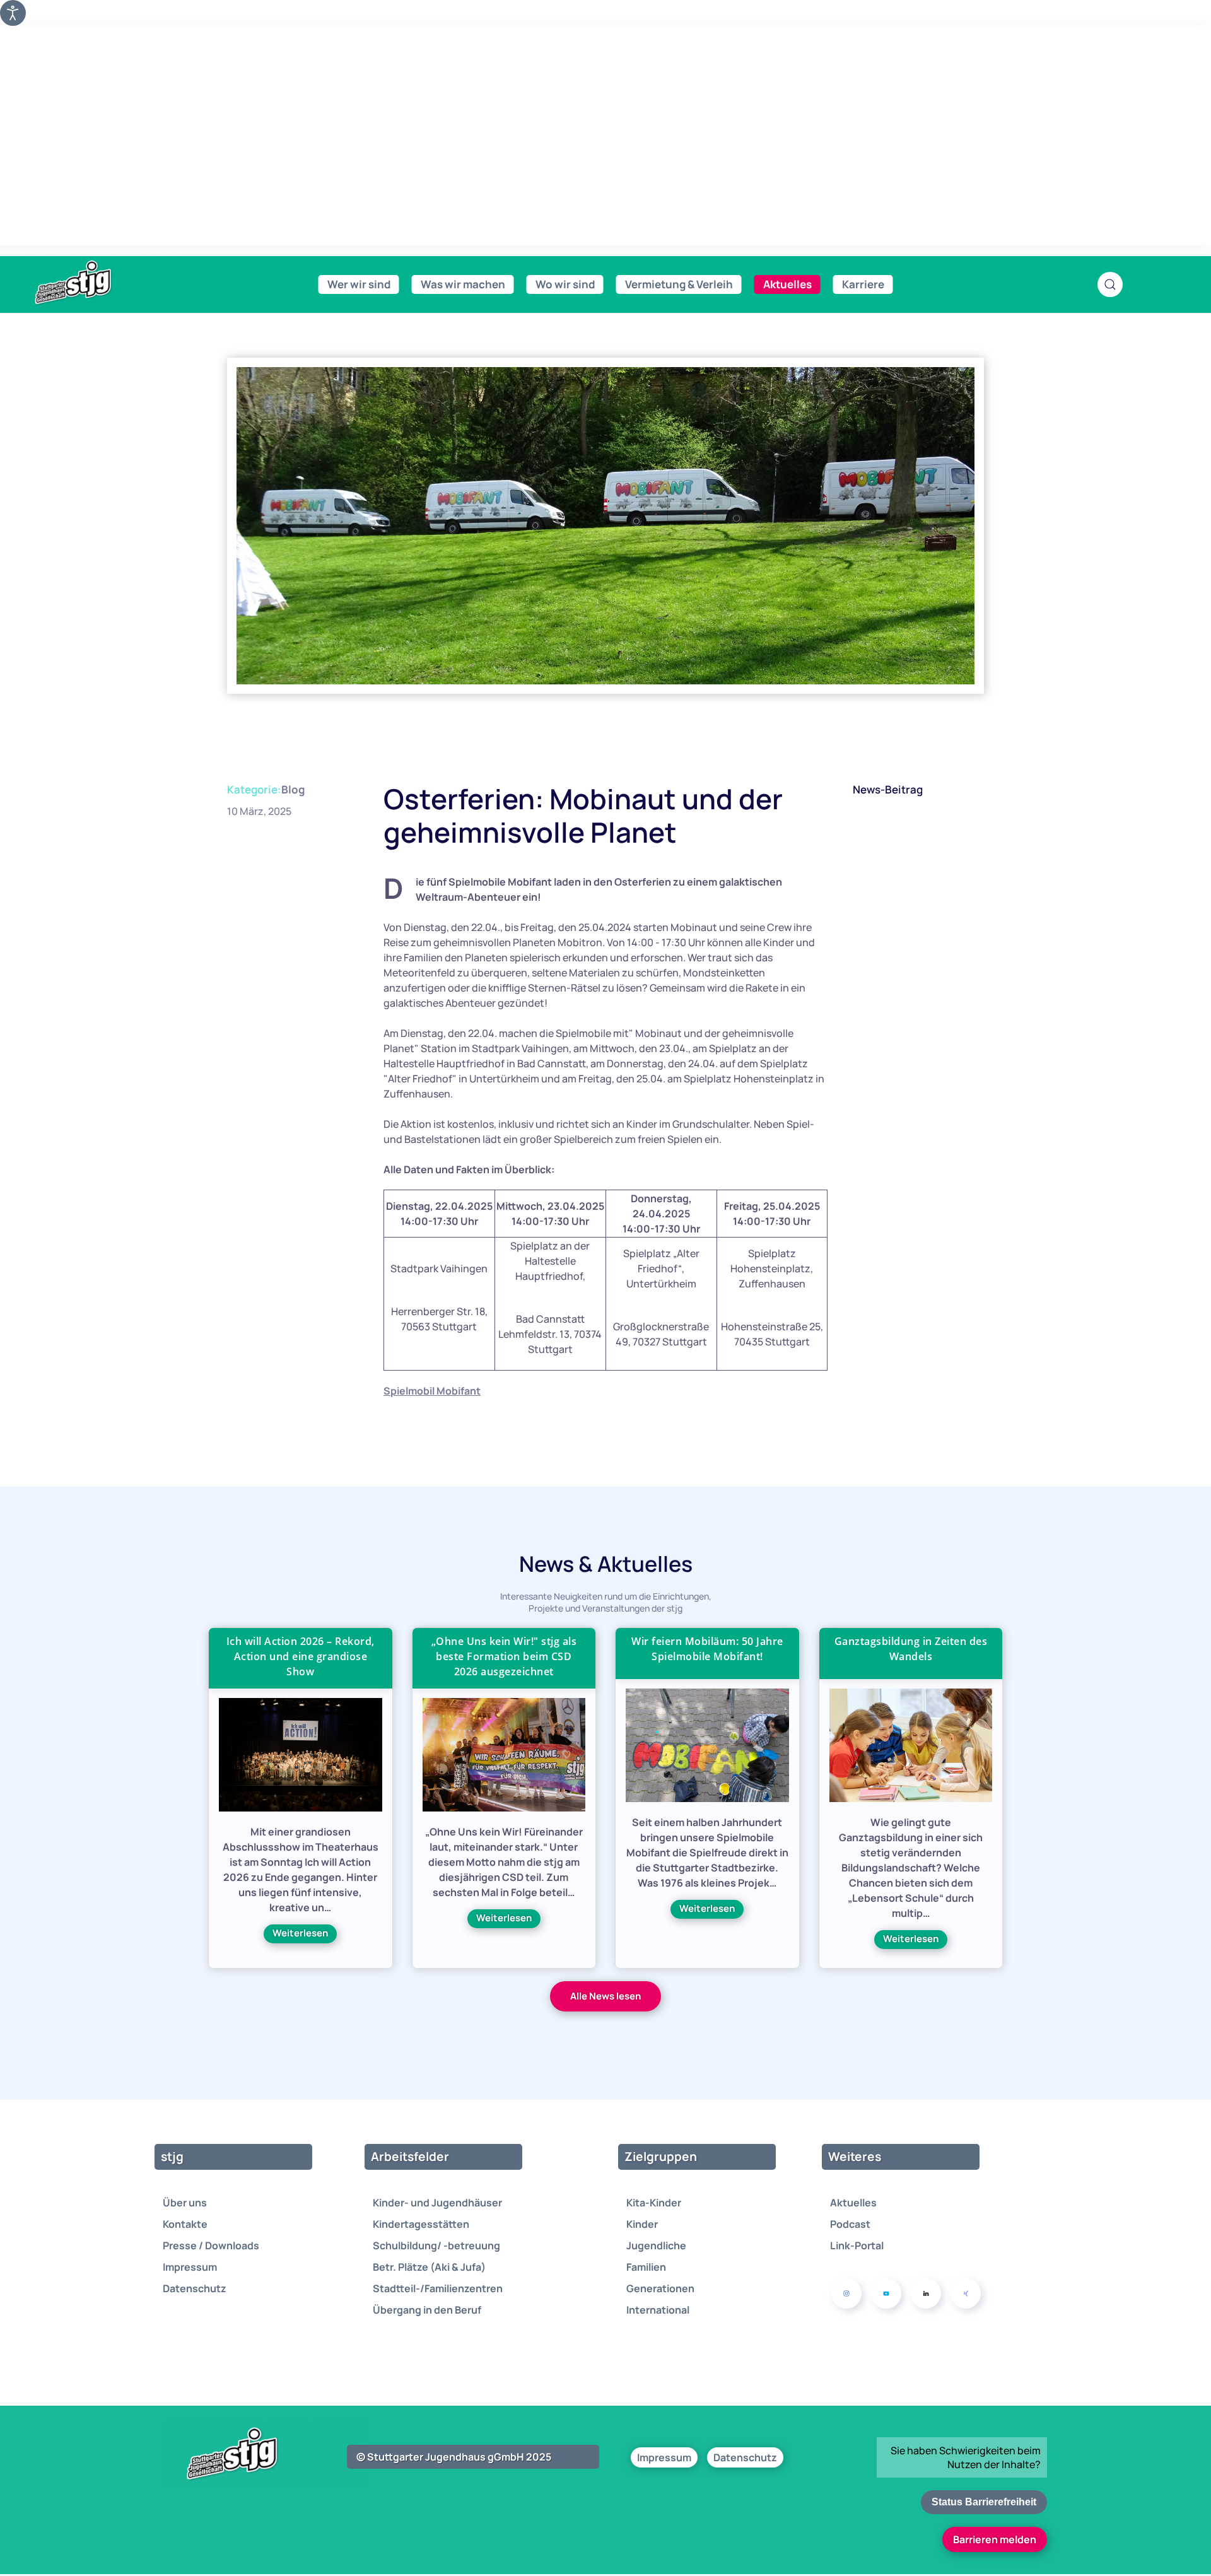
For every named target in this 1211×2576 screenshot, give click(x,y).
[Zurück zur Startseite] (101, 283)
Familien (646, 2267)
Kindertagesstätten (421, 2224)
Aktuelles (853, 2203)
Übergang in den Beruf (427, 2310)
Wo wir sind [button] (565, 284)
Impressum (190, 2267)
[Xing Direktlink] (966, 2293)
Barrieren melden (995, 2539)
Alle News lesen (605, 1996)
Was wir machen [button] (463, 284)
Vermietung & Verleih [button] (679, 284)
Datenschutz (195, 2288)
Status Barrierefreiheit (984, 2502)
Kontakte (185, 2224)
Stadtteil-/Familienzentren (438, 2288)
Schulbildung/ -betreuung (436, 2245)
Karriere (863, 284)
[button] (1110, 284)
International (658, 2310)
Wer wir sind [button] (359, 284)
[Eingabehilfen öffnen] (13, 13)
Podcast (850, 2224)
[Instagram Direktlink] (846, 2293)
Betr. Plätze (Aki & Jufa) (429, 2267)
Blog (293, 789)
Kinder (642, 2224)
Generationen (660, 2288)
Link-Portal (857, 2245)
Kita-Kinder (654, 2203)
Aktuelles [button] (787, 284)
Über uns (185, 2203)
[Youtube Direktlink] (886, 2293)
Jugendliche (656, 2245)
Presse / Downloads (211, 2245)
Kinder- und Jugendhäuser (437, 2203)
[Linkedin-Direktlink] (926, 2293)
